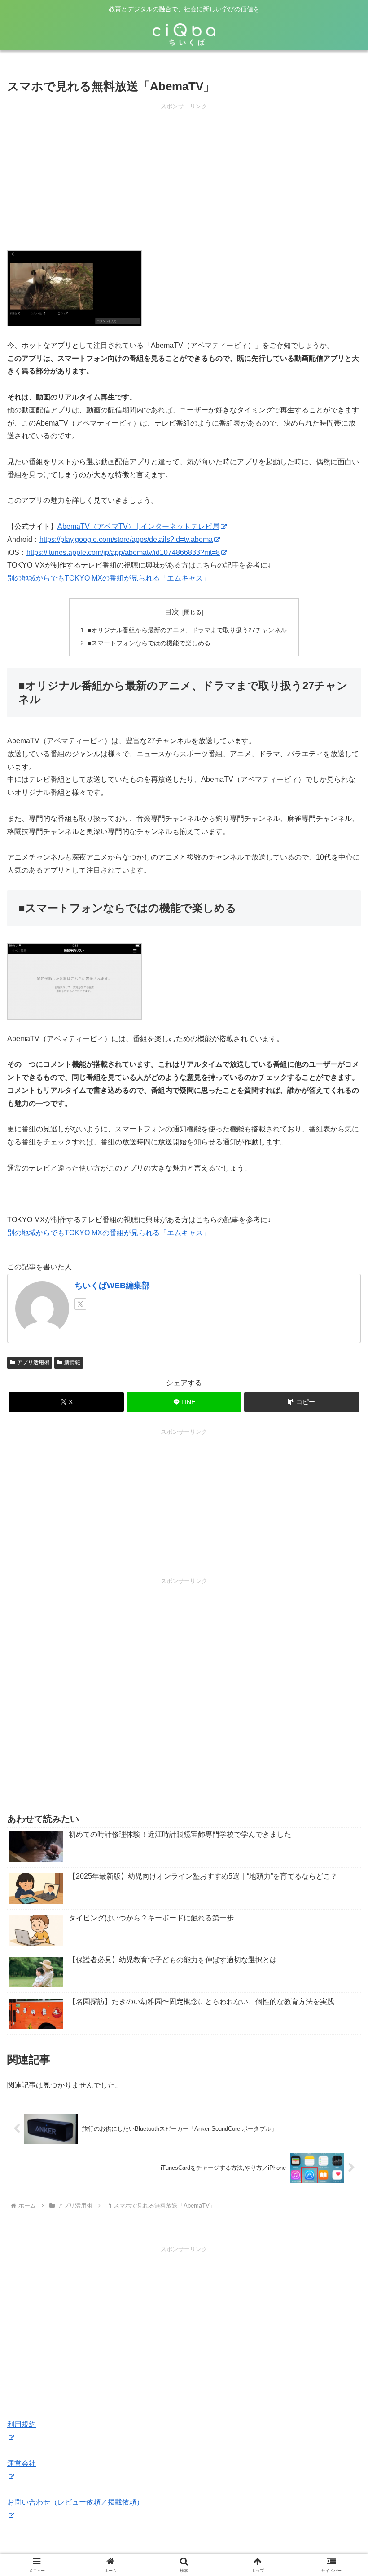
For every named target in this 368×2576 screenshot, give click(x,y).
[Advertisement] (184, 174)
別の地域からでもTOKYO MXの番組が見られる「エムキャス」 (109, 578)
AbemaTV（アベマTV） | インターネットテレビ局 (138, 526)
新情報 (72, 1362)
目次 (172, 612)
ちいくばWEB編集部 (112, 1286)
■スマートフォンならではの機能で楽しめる (149, 643)
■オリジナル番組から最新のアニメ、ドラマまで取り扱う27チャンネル (187, 630)
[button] (302, 1402)
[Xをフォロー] (80, 1304)
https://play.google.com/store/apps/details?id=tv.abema (126, 539)
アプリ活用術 (33, 1362)
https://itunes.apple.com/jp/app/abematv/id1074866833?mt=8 (123, 552)
